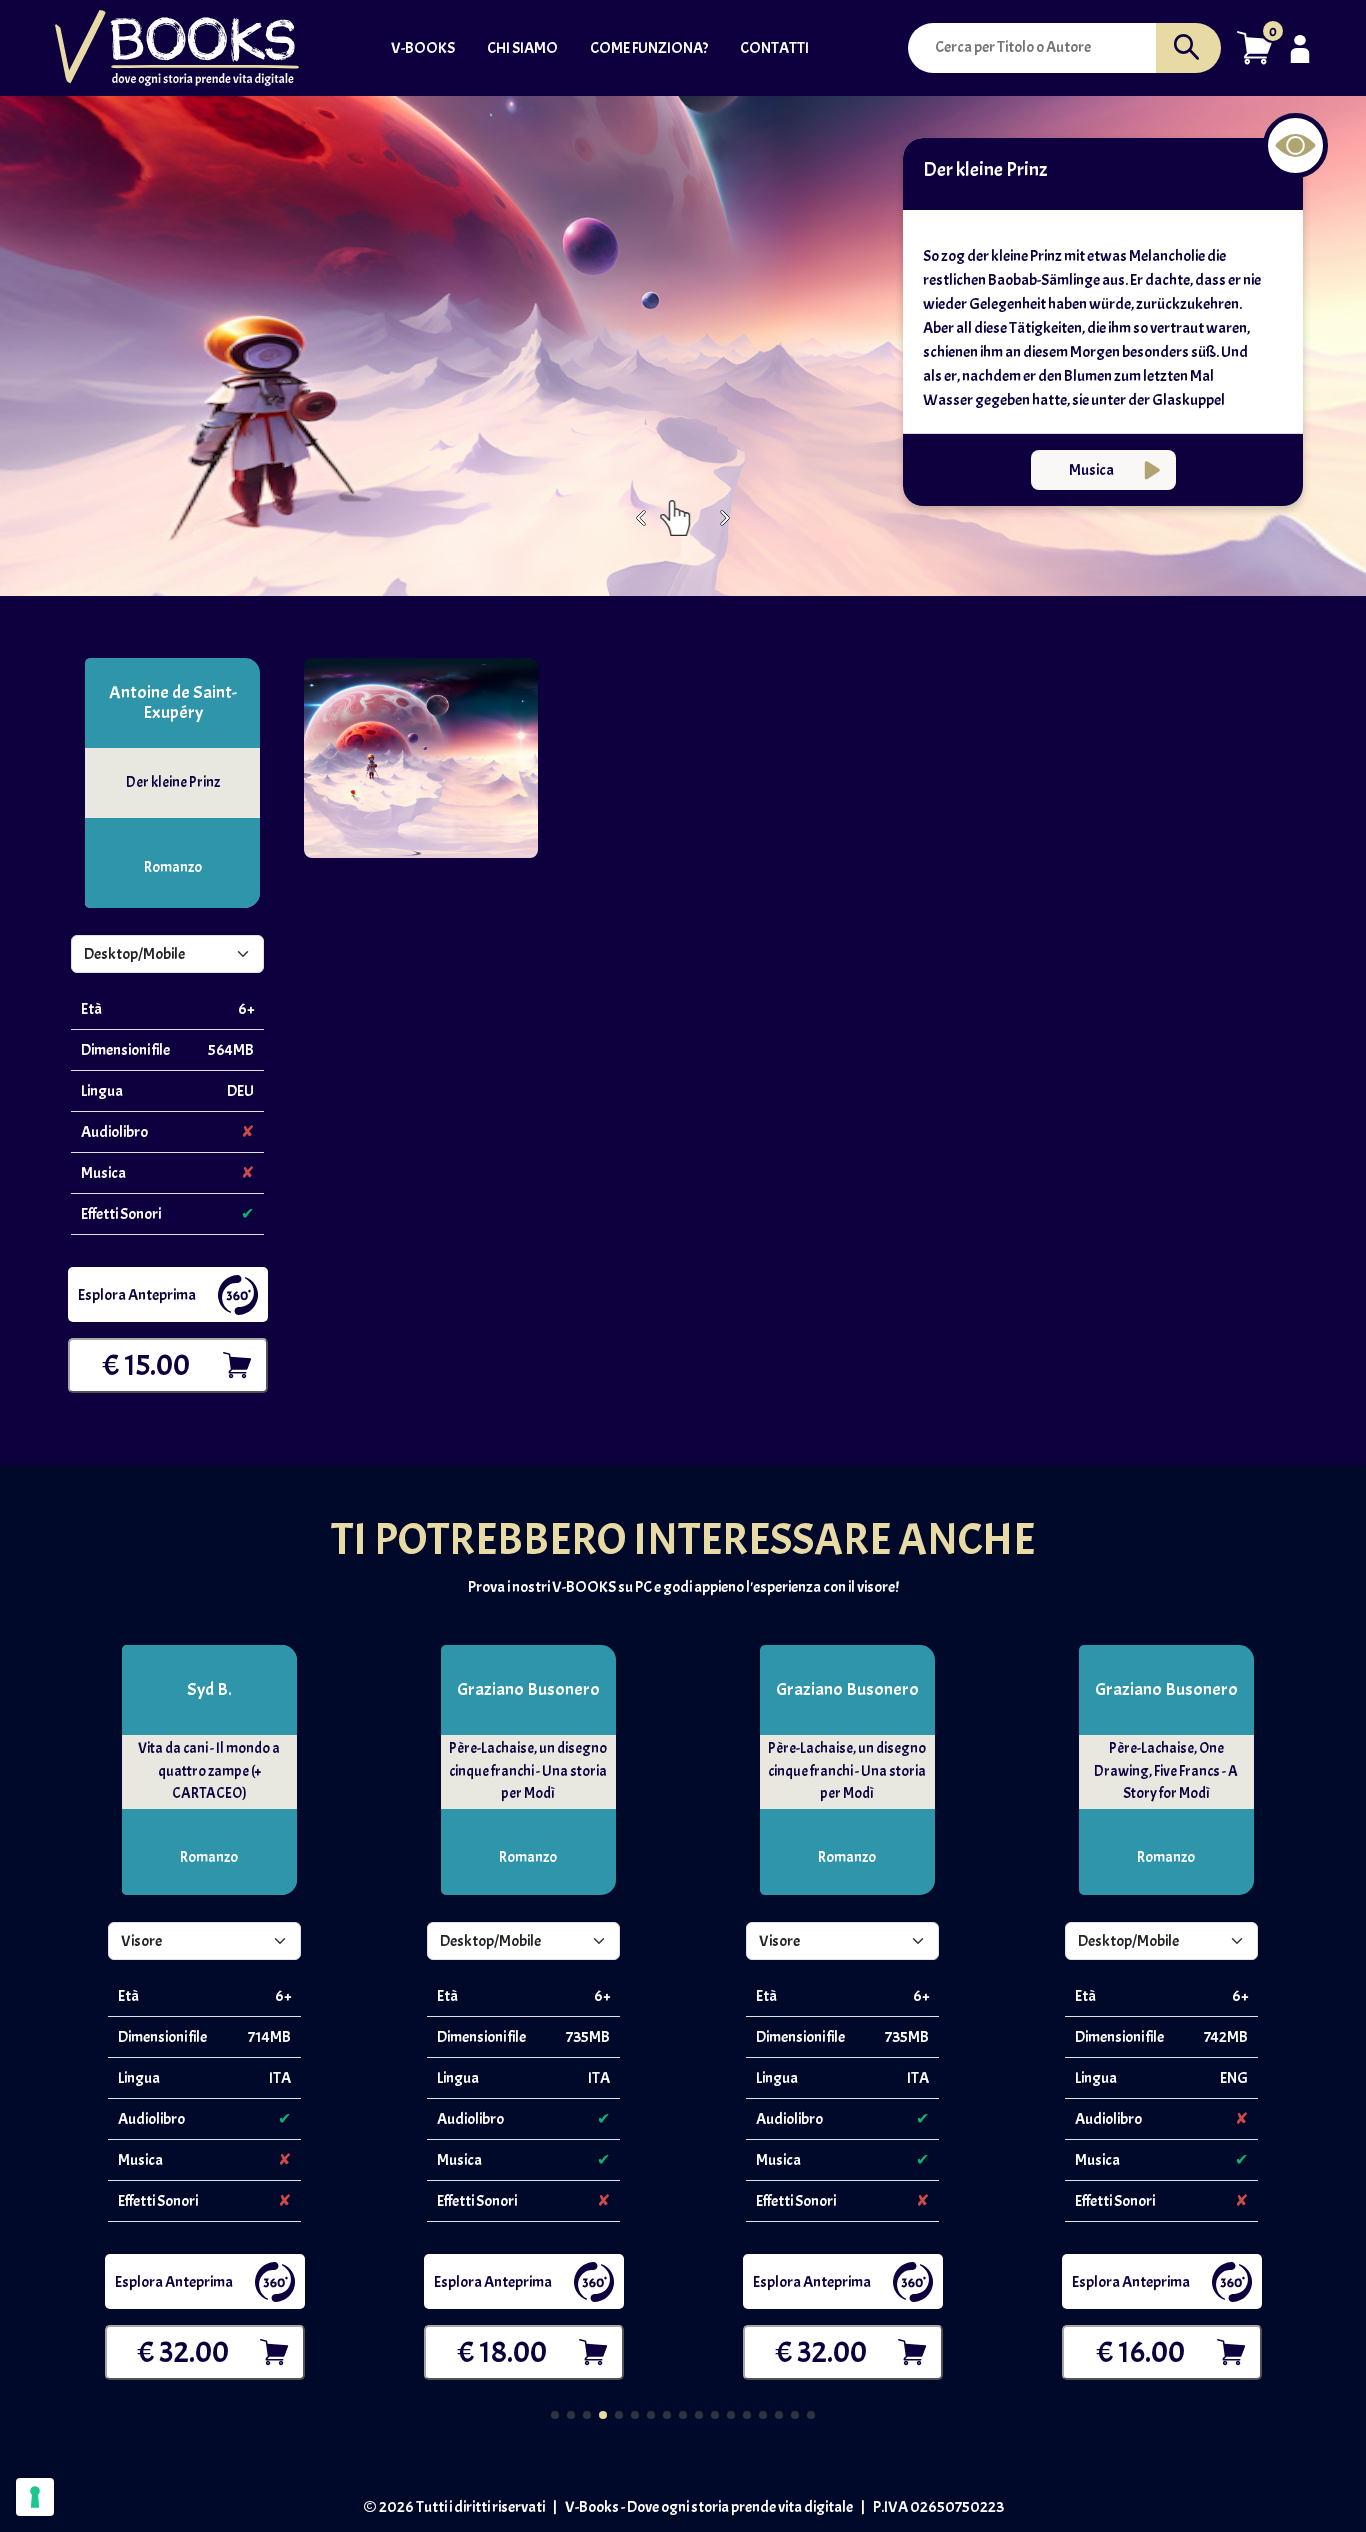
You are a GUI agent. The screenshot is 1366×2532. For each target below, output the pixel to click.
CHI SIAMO (522, 48)
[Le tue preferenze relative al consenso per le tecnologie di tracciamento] (35, 2497)
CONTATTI (774, 48)
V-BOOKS (423, 48)
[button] (1255, 44)
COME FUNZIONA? (649, 48)
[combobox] (1039, 47)
